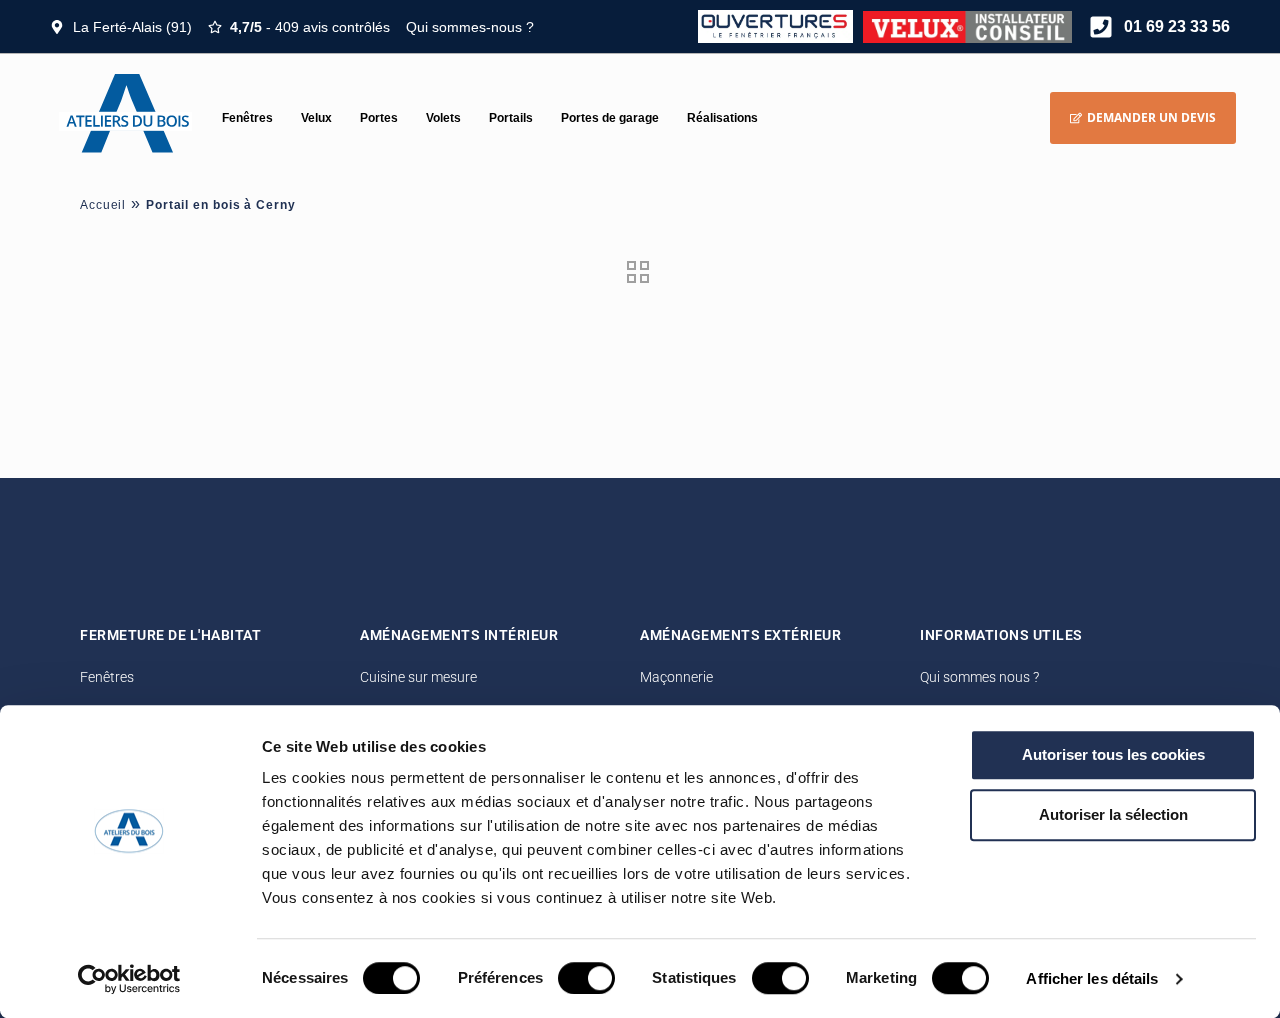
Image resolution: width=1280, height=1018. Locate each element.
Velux (316, 118)
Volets (443, 118)
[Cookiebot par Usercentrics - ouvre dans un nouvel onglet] (129, 979)
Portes (379, 118)
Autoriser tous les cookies (1113, 754)
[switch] (586, 978)
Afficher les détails (1092, 978)
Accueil (103, 205)
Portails (511, 118)
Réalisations (722, 118)
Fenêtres (247, 118)
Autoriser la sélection (1113, 814)
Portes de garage (610, 118)
